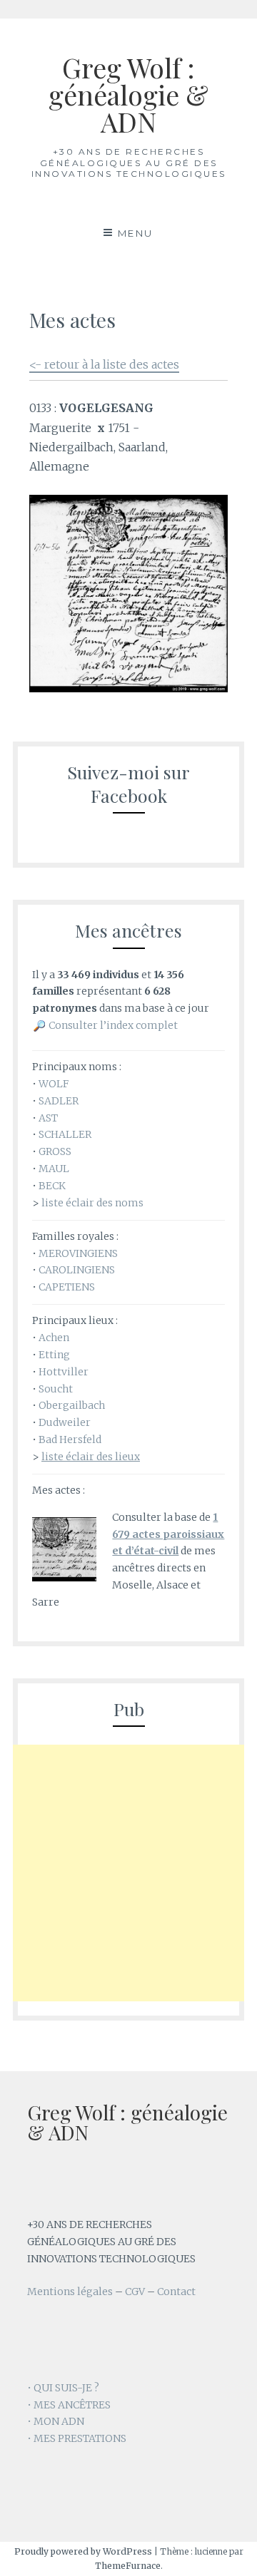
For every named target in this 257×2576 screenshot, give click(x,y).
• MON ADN (56, 2421)
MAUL (54, 1169)
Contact (176, 2292)
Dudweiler (65, 1422)
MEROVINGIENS (78, 1253)
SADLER (59, 1101)
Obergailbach (72, 1405)
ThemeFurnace (128, 2566)
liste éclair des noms (92, 1203)
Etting (54, 1355)
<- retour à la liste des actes (104, 364)
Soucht (56, 1389)
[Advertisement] (128, 1873)
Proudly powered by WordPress (83, 2551)
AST (48, 1118)
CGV (135, 2292)
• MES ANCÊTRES (69, 2405)
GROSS (55, 1151)
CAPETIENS (67, 1287)
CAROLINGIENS (77, 1270)
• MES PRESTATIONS (77, 2438)
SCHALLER (65, 1134)
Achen (54, 1338)
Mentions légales (70, 2292)
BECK (52, 1186)
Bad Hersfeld (70, 1440)
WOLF (54, 1084)
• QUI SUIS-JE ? (63, 2388)
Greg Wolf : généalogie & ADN (128, 94)
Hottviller (64, 1372)
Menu (136, 233)
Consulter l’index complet (113, 1025)
